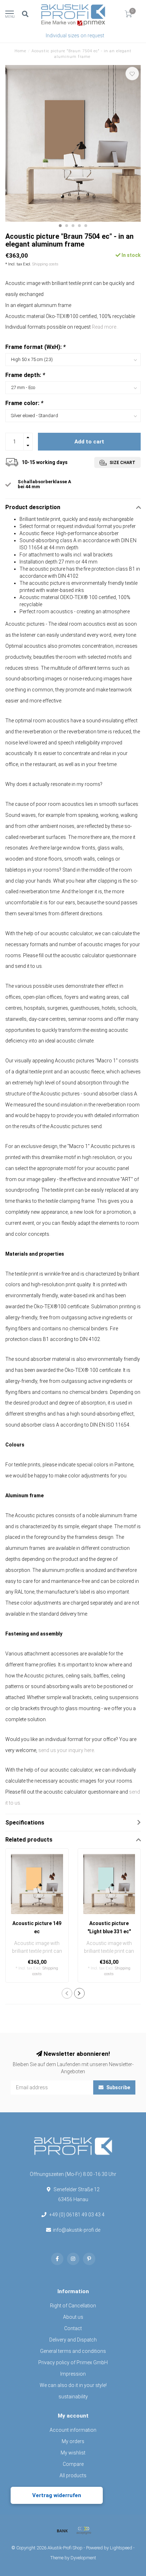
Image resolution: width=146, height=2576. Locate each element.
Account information (73, 2430)
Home (20, 51)
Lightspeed (121, 2548)
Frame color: (24, 403)
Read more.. (105, 327)
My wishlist (73, 2453)
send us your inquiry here (66, 1750)
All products (73, 2475)
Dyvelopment (83, 2558)
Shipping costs (45, 264)
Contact (73, 2328)
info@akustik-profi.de (77, 2230)
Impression (73, 2374)
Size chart (122, 463)
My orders (73, 2441)
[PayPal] (84, 2531)
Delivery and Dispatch (73, 2340)
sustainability (73, 2397)
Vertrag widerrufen (57, 2495)
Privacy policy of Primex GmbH (73, 2362)
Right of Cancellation (73, 2306)
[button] (60, 226)
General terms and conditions (73, 2351)
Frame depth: (25, 375)
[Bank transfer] (62, 2531)
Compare (73, 2464)
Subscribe (118, 2087)
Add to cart (89, 442)
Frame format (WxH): (35, 347)
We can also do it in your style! (73, 2385)
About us (73, 2317)
